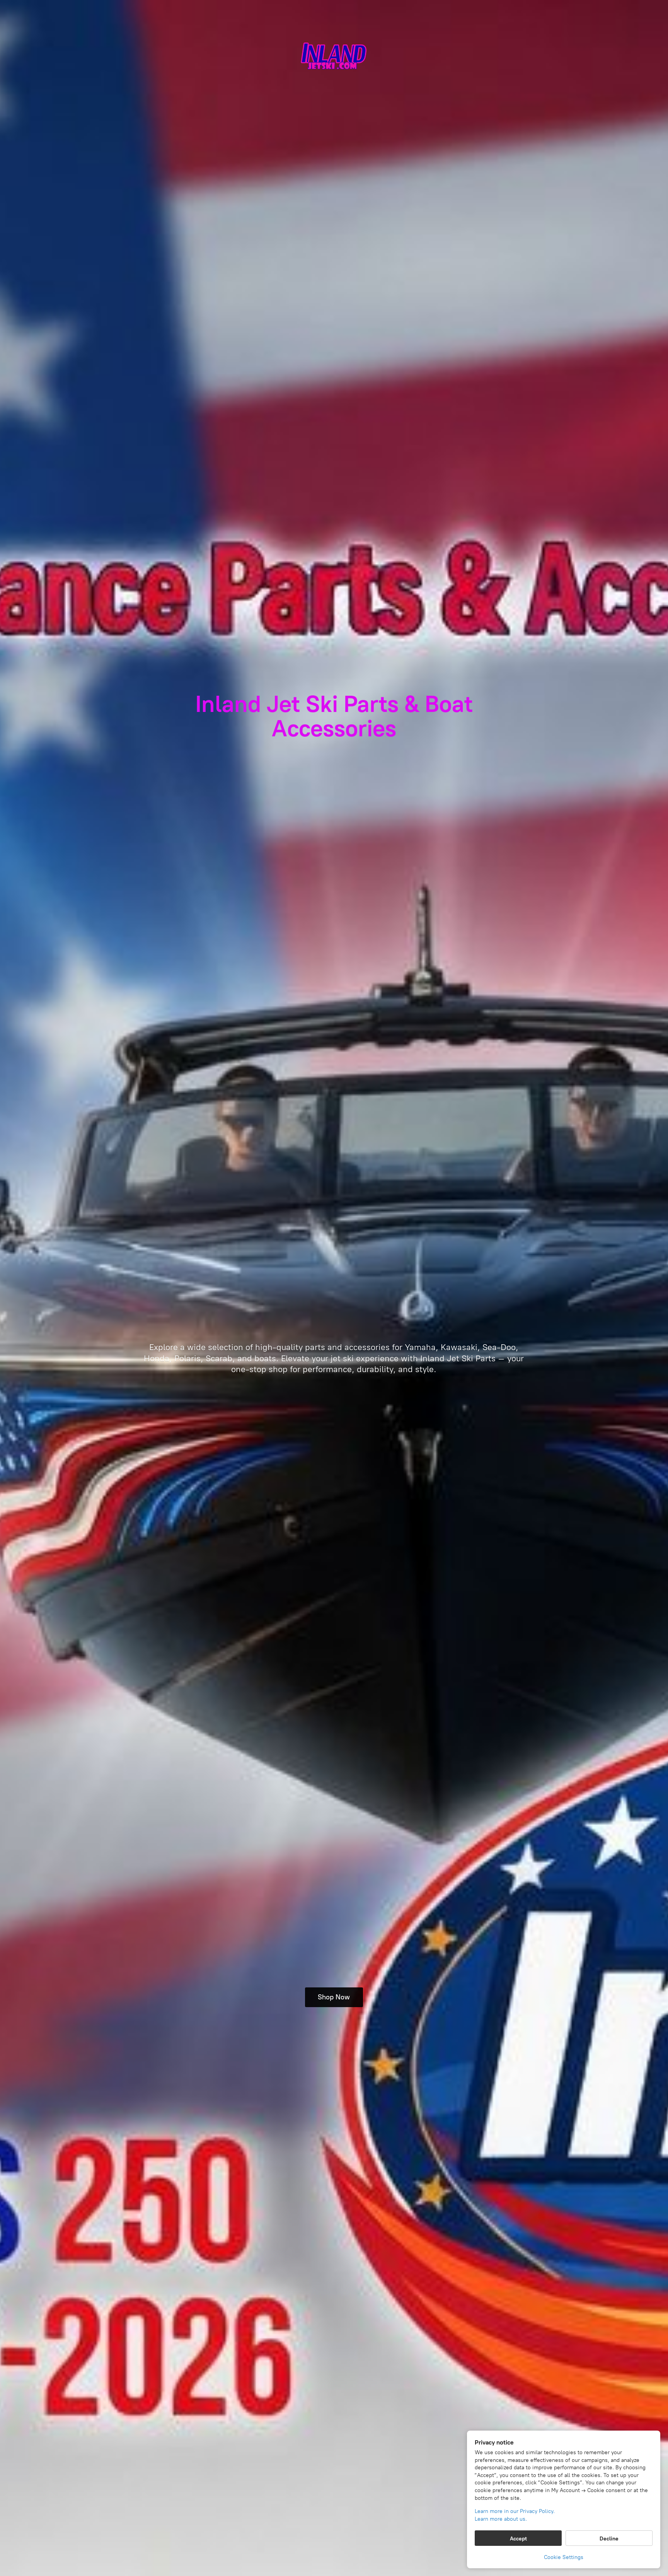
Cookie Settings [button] (564, 2557)
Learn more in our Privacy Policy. (515, 2511)
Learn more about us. (501, 2519)
